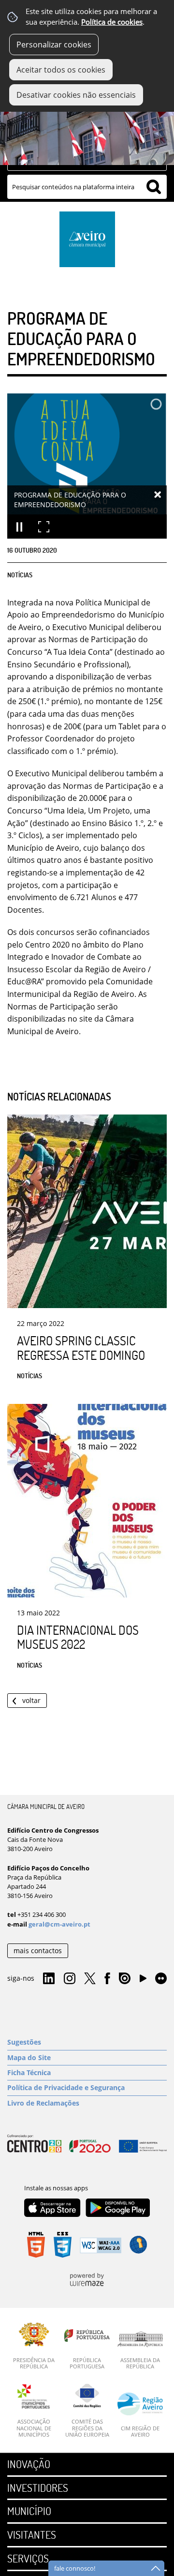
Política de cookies (112, 22)
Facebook (107, 1979)
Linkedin (49, 1979)
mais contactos (38, 1951)
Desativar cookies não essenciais (76, 95)
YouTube (143, 1981)
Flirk (161, 1979)
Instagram (70, 1979)
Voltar (31, 1700)
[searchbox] (87, 187)
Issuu (125, 1979)
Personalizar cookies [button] (54, 45)
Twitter (90, 1979)
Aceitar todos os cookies (61, 70)
